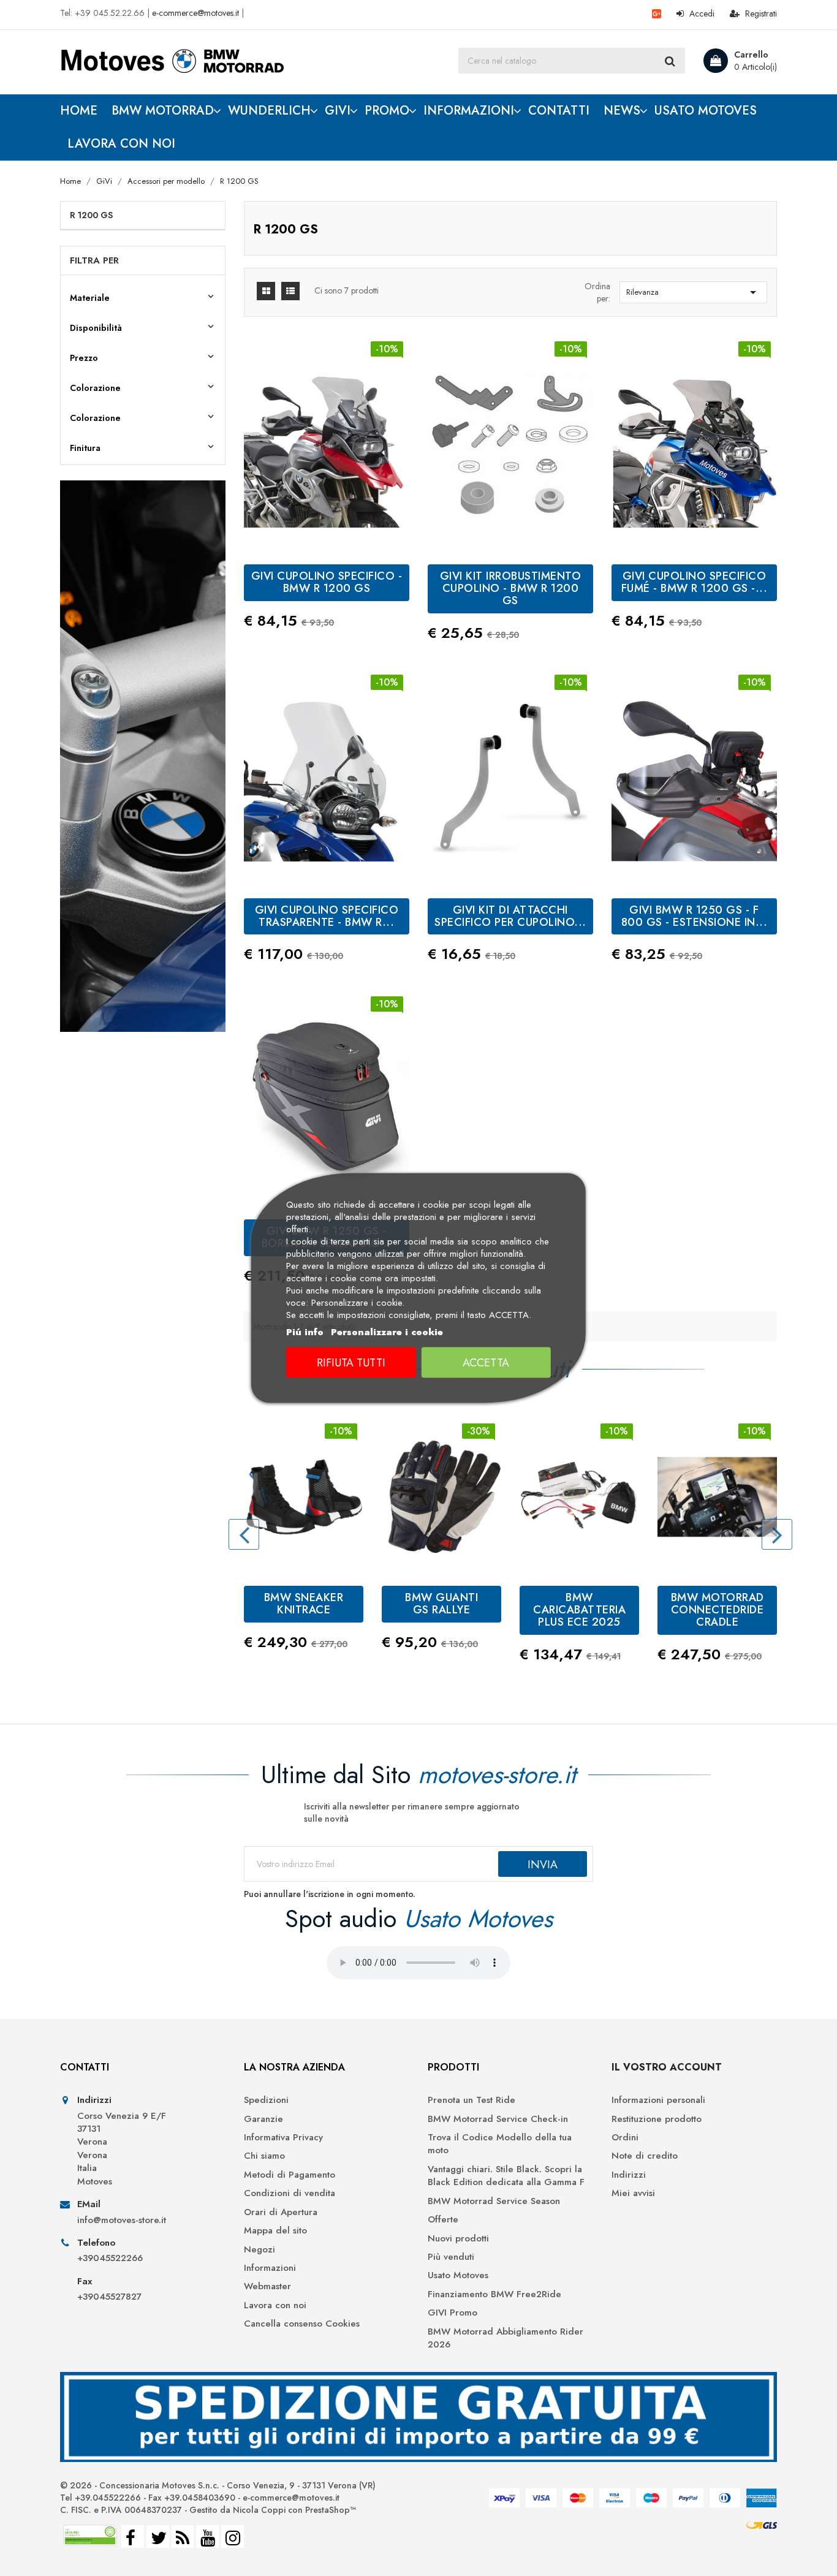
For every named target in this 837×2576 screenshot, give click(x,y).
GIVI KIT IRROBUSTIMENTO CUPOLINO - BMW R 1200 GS (511, 588)
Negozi (259, 2250)
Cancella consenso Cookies (302, 2324)
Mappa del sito (275, 2231)
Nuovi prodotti (458, 2239)
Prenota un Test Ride (472, 2100)
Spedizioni (266, 2100)
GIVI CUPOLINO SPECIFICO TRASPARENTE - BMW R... (327, 916)
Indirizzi (629, 2175)
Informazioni (270, 2268)
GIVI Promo (453, 2313)
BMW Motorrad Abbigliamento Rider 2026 (506, 2338)
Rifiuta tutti (351, 1363)
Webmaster (267, 2286)
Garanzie (263, 2119)
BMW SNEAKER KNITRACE (304, 1604)
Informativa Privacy (283, 2138)
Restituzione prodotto (657, 2119)
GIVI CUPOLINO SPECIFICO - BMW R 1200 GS (327, 582)
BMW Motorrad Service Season (494, 2201)
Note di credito (645, 2156)
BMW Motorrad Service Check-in (498, 2119)
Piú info (305, 1332)
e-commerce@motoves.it (195, 13)
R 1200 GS (91, 215)
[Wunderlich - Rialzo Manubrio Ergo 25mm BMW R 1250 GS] (143, 756)
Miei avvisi (633, 2193)
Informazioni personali (658, 2100)
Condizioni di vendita (290, 2193)
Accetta (486, 1363)
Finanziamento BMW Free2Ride (494, 2294)
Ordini (625, 2138)
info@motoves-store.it (122, 2220)
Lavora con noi (275, 2305)
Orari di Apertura (281, 2212)
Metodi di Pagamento (290, 2175)
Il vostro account (667, 2067)
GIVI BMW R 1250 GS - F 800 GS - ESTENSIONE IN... (695, 916)
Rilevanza (693, 292)
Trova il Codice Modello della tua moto (500, 2144)
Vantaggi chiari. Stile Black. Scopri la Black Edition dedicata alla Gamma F (506, 2176)
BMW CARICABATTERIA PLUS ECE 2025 (579, 1610)
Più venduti (451, 2257)
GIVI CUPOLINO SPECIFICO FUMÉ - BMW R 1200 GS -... (695, 582)
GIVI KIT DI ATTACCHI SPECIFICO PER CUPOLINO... (510, 916)
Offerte (443, 2220)
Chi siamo (264, 2156)
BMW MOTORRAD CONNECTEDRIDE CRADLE (718, 1610)
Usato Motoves (458, 2275)
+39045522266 (110, 2258)
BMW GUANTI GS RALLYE (441, 1604)
